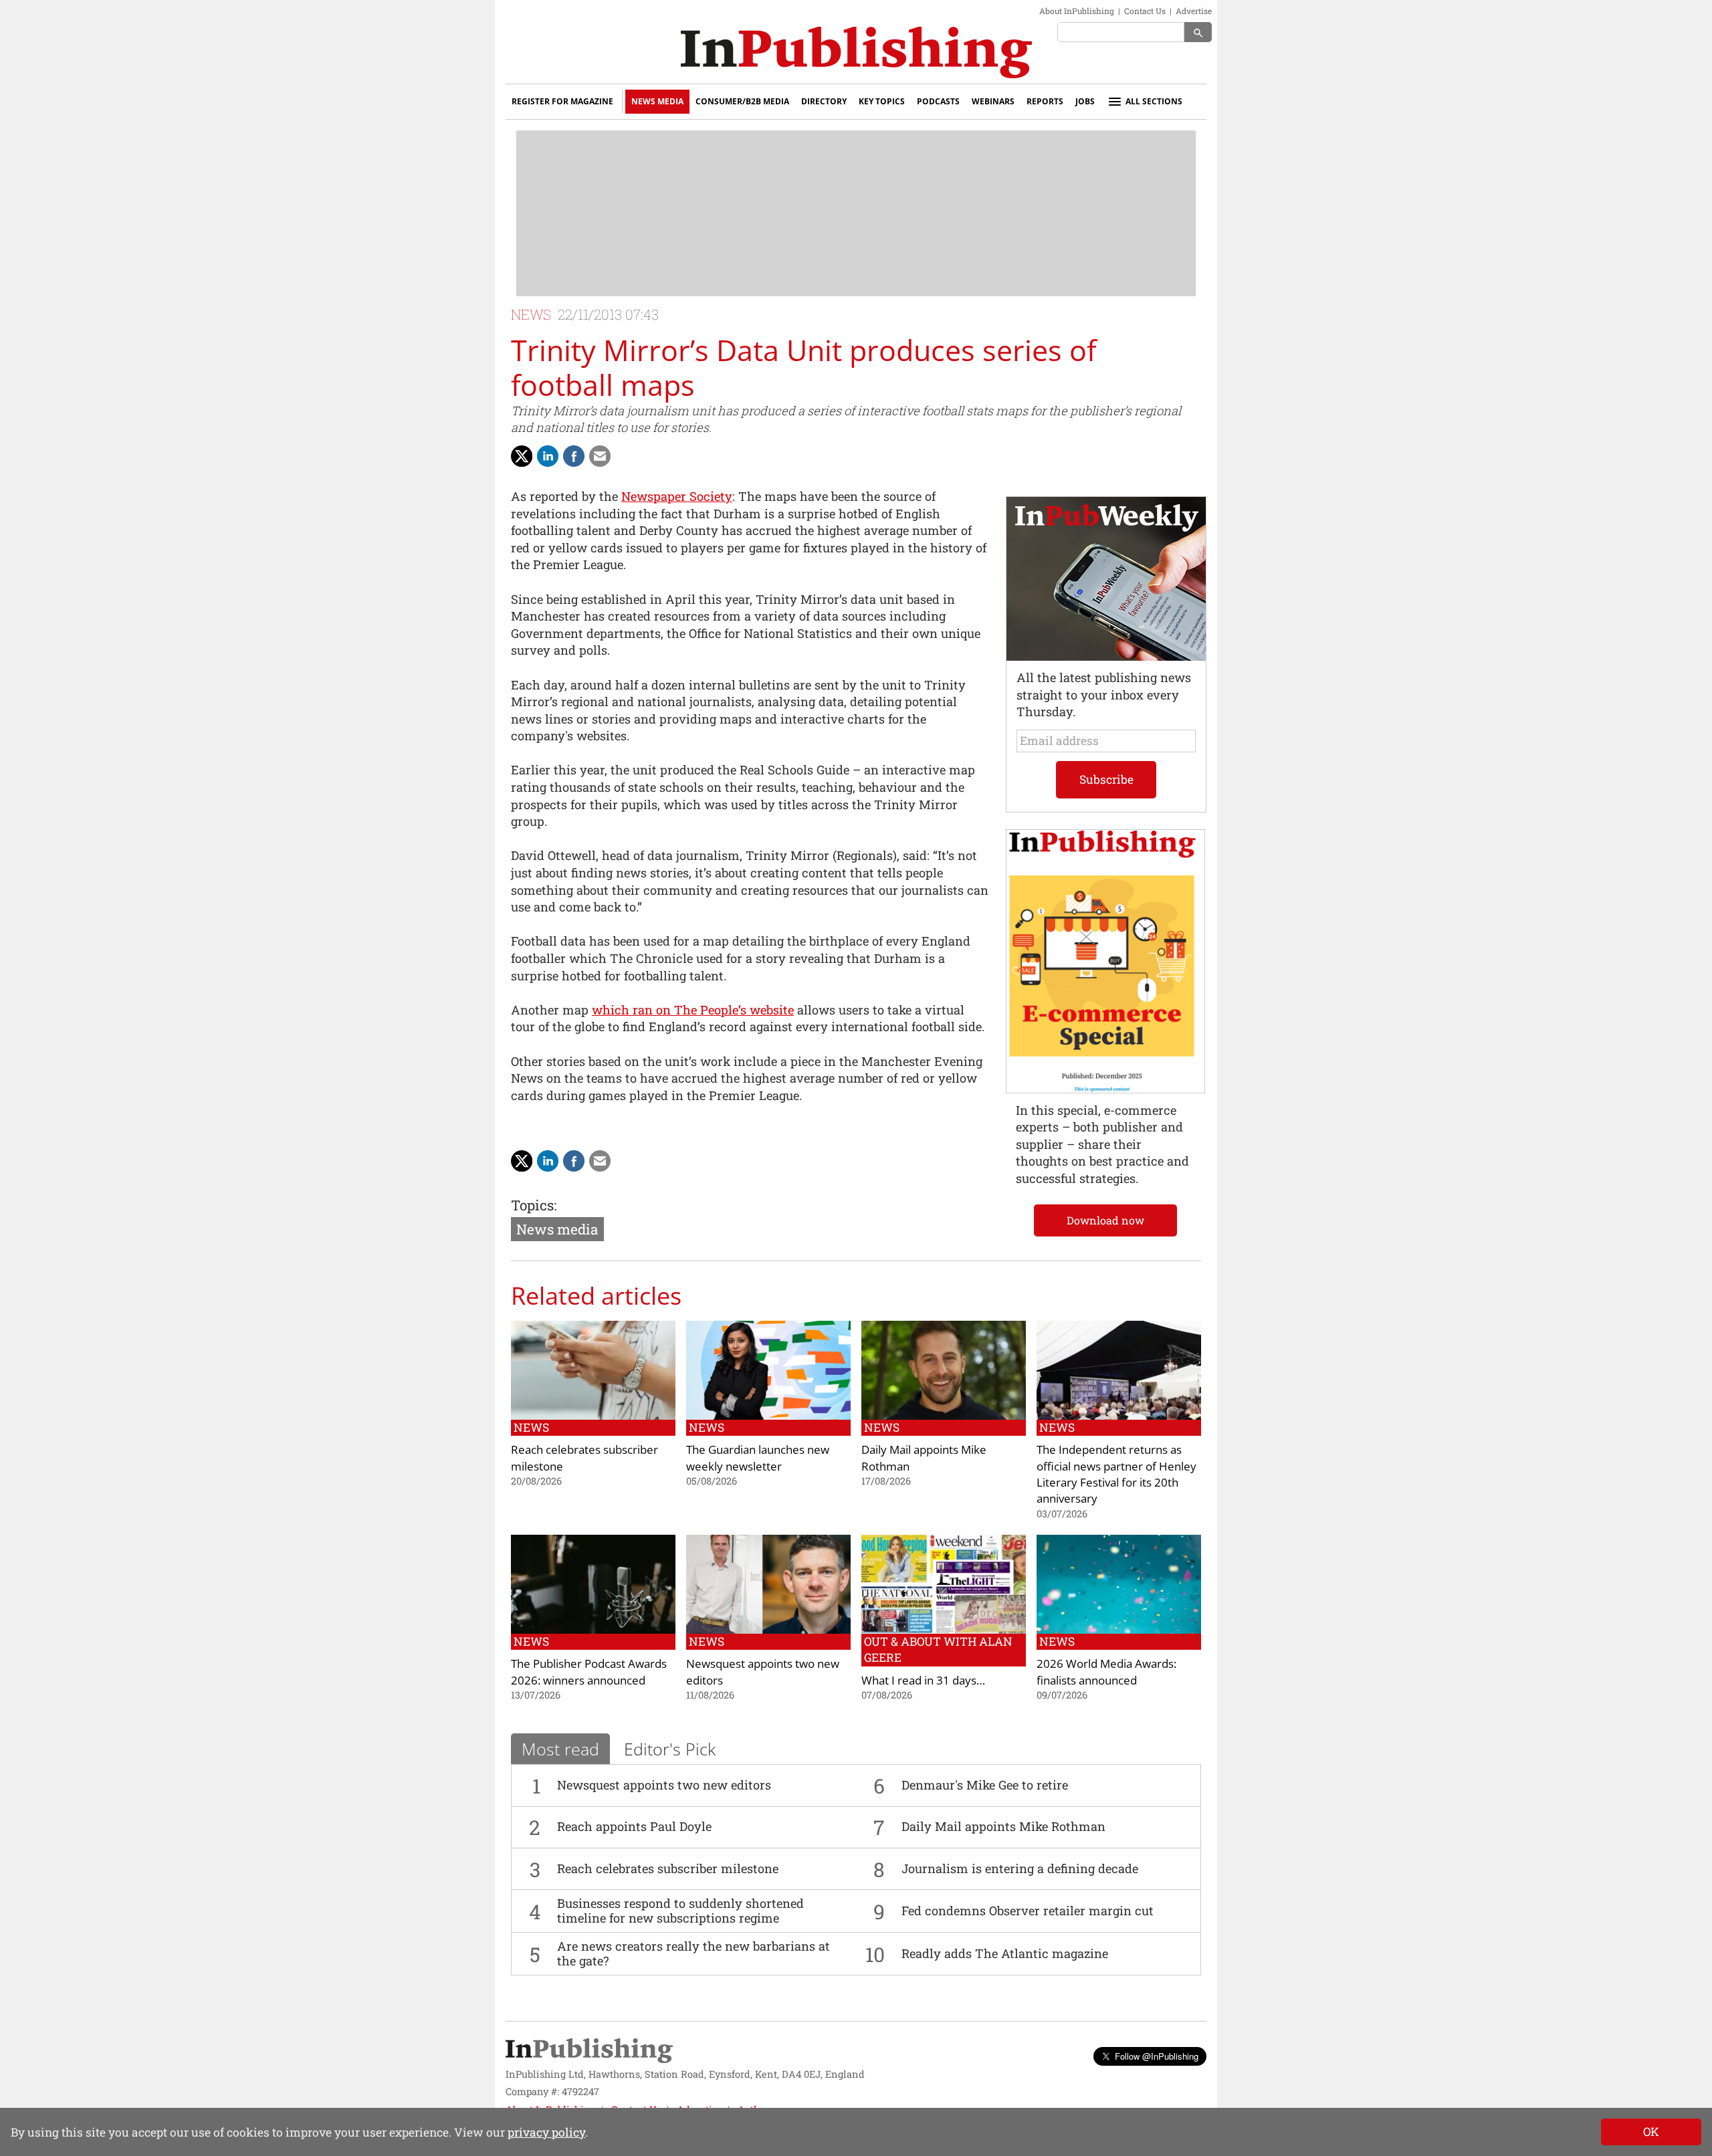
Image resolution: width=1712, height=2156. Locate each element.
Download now (1105, 1220)
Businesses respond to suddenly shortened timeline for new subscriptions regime (680, 1911)
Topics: (534, 1205)
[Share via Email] (600, 456)
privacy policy (546, 2132)
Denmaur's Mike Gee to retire (985, 1785)
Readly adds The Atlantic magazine (1005, 1953)
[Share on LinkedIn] (548, 456)
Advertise (1194, 11)
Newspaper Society (677, 496)
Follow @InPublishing (1157, 2056)
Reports (1045, 101)
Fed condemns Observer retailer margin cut (1028, 1911)
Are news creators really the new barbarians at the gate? (693, 1953)
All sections (1154, 101)
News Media (657, 101)
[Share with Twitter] (522, 456)
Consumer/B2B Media (742, 101)
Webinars (993, 101)
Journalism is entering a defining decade (1020, 1868)
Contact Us (1145, 11)
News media (557, 1229)
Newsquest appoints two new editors (664, 1785)
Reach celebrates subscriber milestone (668, 1868)
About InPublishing (1077, 11)
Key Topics (882, 101)
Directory (824, 101)
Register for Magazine (562, 101)
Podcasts (938, 101)
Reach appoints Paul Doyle (634, 1826)
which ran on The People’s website (693, 1010)
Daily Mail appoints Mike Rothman (1003, 1826)
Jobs (1085, 101)
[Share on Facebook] (574, 456)
